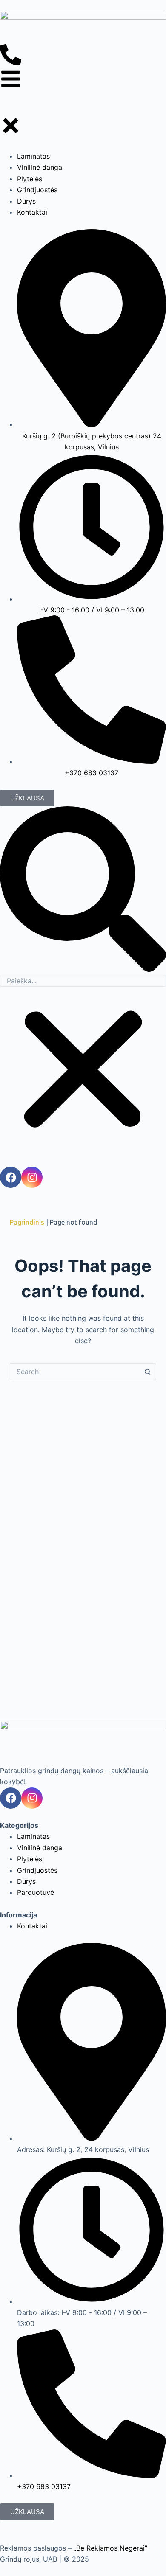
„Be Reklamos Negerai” (110, 2548)
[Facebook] (11, 1798)
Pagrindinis (27, 1222)
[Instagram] (32, 1798)
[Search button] (148, 1372)
